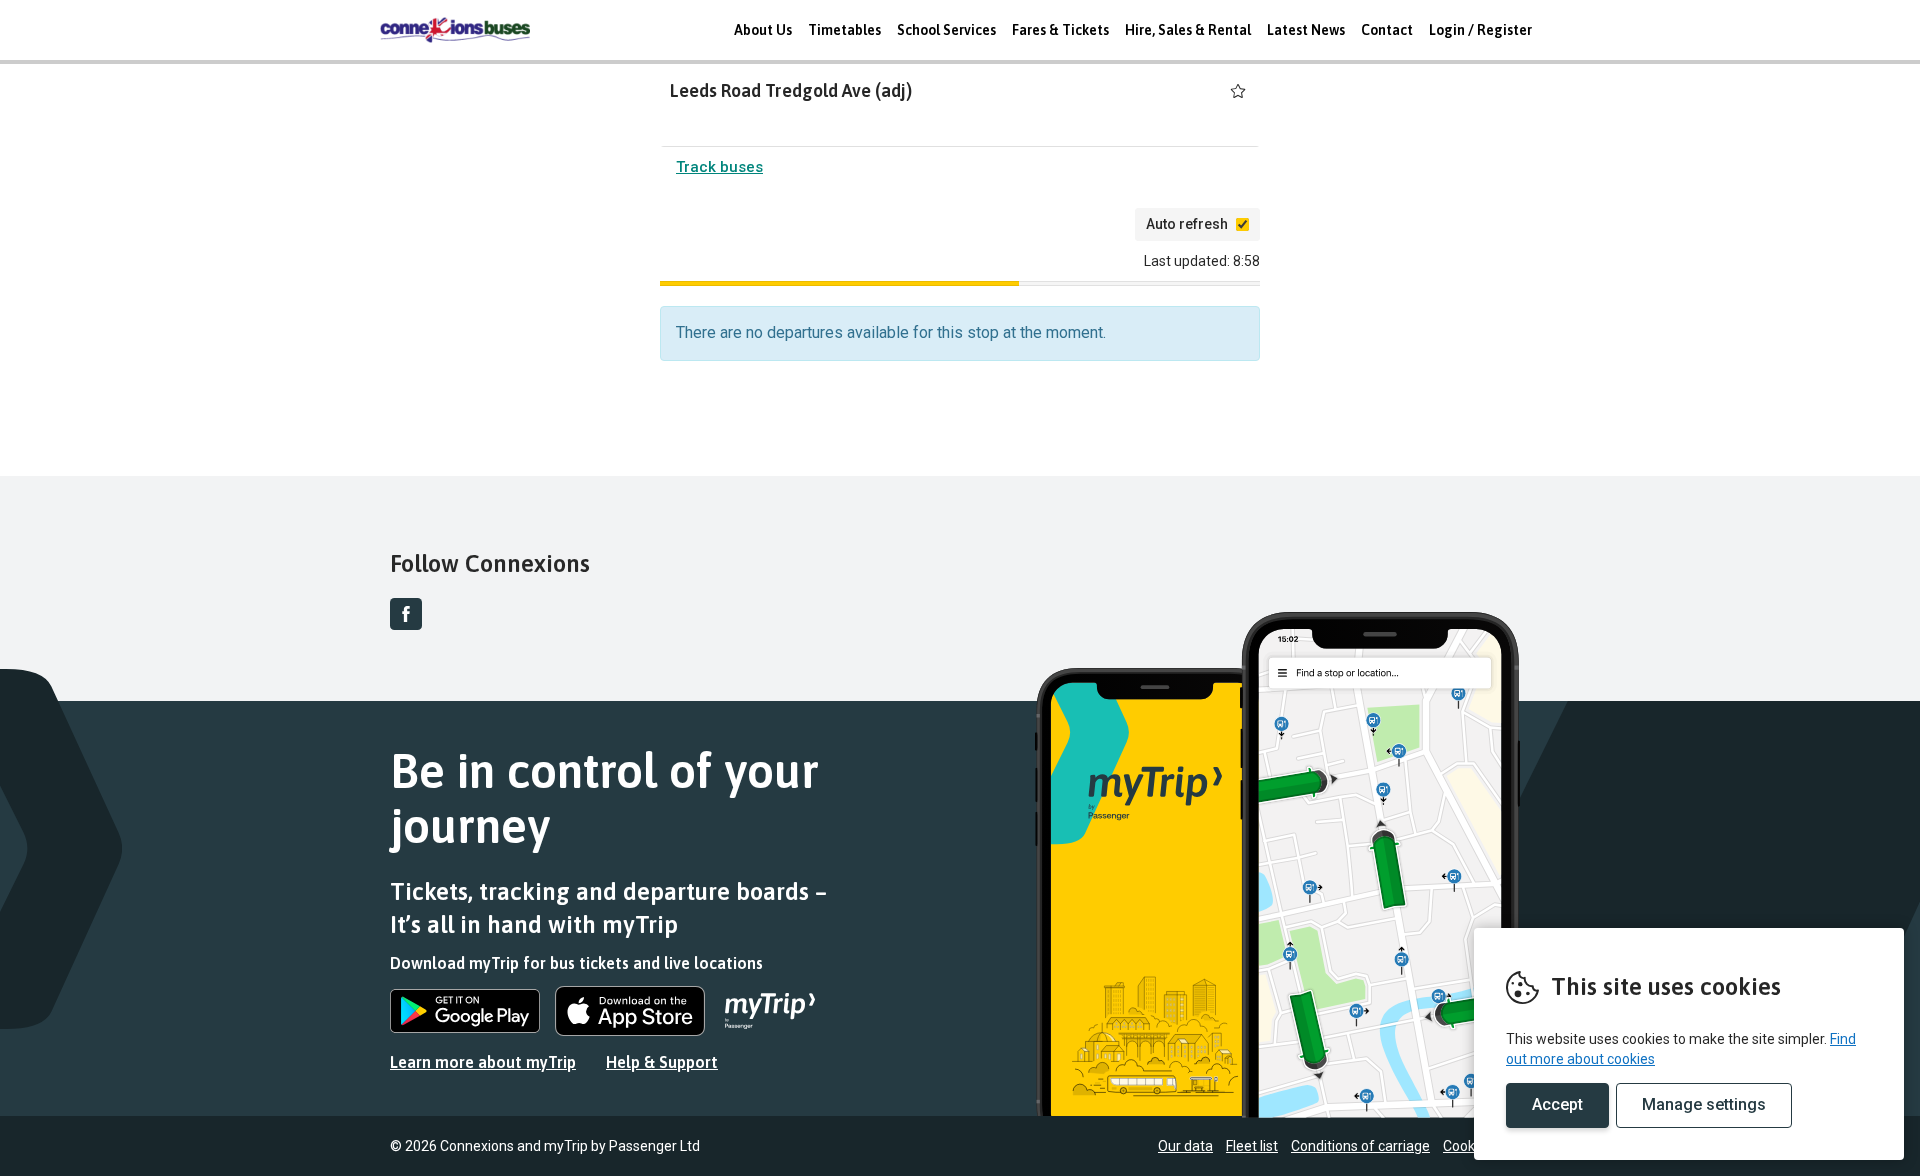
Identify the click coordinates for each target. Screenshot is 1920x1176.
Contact (1387, 30)
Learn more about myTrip (483, 1062)
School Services (946, 30)
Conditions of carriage (1360, 1146)
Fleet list (1252, 1146)
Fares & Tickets (1060, 30)
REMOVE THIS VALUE (455, 30)
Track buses (719, 167)
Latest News (1306, 30)
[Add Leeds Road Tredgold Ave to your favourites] (1238, 91)
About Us (763, 30)
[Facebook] (406, 614)
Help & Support (662, 1062)
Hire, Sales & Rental (1188, 30)
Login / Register (1480, 30)
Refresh (1086, 224)
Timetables (844, 30)
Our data (1185, 1146)
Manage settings (1704, 1104)
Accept (1557, 1104)
